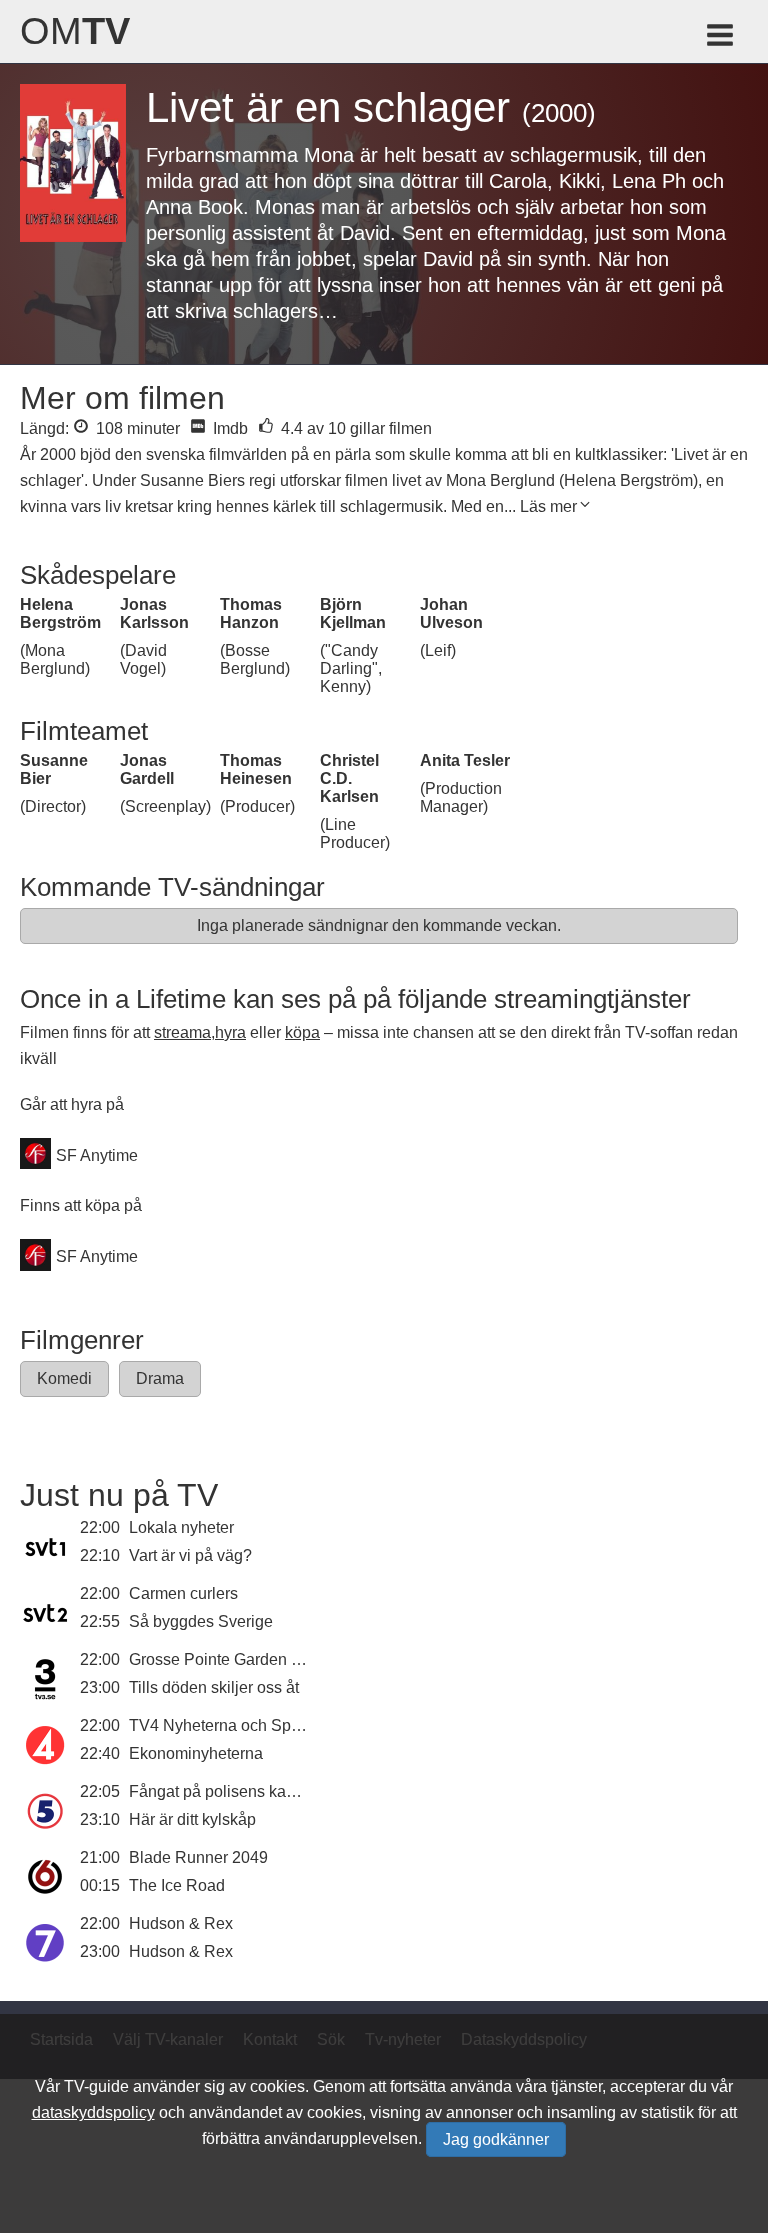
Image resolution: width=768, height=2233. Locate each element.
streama (182, 1032)
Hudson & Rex (181, 1923)
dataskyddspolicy (93, 2112)
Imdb (228, 428)
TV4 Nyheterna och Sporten (228, 1725)
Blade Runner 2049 (198, 1857)
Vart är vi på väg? (190, 1555)
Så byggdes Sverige (201, 1621)
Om (75, 31)
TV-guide (96, 2086)
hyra (230, 1032)
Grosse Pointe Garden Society (236, 1659)
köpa (302, 1032)
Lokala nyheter (181, 1527)
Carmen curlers (183, 1593)
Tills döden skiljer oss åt (214, 1687)
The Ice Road (177, 1885)
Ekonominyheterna (196, 1753)
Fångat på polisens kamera (225, 1791)
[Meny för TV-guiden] (721, 38)
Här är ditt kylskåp (192, 1819)
